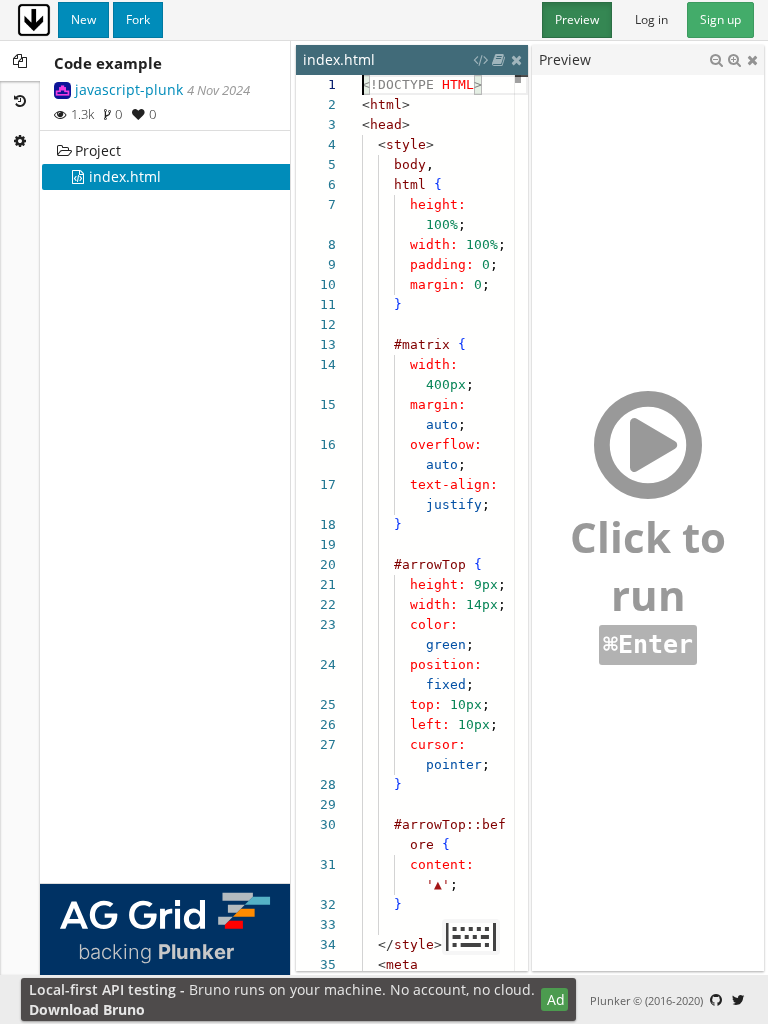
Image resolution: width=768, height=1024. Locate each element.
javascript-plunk (129, 89)
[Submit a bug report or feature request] (716, 1000)
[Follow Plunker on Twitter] (738, 1000)
